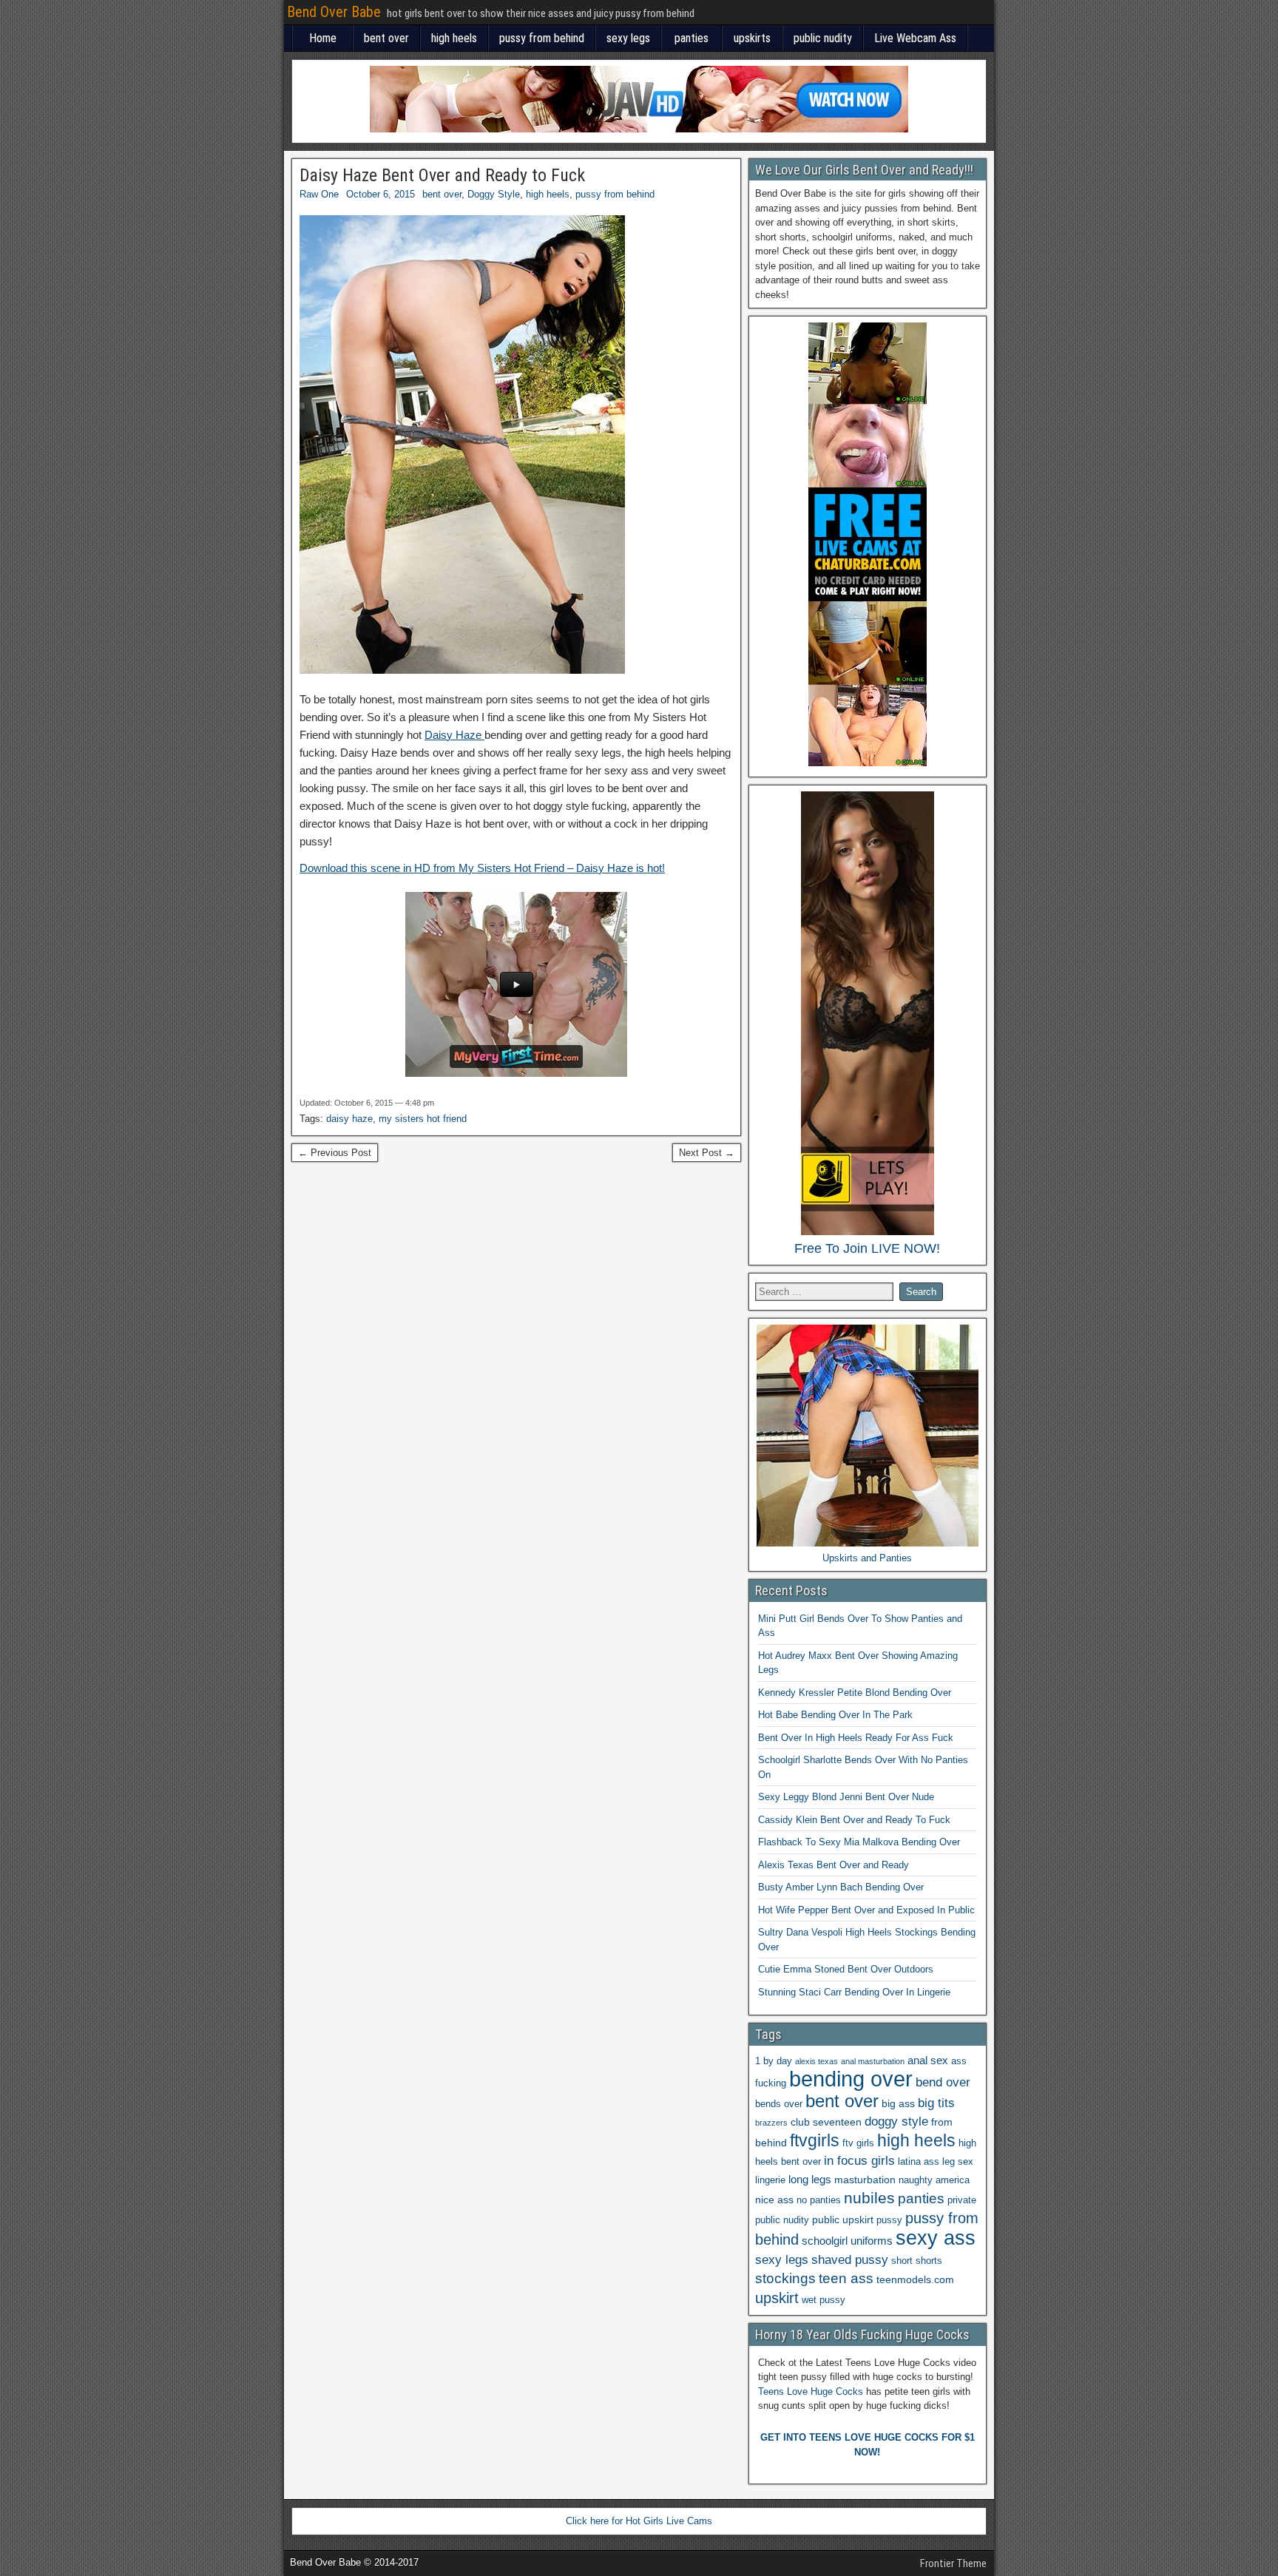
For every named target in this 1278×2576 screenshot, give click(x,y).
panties (692, 38)
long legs (810, 2179)
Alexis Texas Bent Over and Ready (834, 1865)
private (962, 2200)
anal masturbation (873, 2061)
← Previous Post (335, 1153)
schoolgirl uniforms (847, 2241)
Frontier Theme (953, 2563)
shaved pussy (850, 2260)
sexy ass (936, 2238)
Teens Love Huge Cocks (811, 2391)
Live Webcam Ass (915, 38)
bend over (943, 2082)
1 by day (774, 2061)
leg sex (958, 2162)
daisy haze (349, 1119)
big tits (936, 2103)
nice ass (774, 2200)
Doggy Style (494, 194)
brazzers (771, 2123)
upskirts (752, 38)
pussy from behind (542, 38)
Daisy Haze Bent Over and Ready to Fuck (442, 175)
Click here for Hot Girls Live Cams (639, 2521)
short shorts (917, 2261)
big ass (898, 2103)
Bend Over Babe (334, 12)
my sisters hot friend (423, 1119)
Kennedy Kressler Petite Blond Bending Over (855, 1693)
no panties (819, 2200)
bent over (386, 38)
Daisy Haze (454, 735)
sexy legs (628, 38)
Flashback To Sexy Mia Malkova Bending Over (859, 1842)
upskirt (777, 2298)
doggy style (896, 2122)
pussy (889, 2220)
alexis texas (816, 2061)
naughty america (934, 2180)
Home (323, 38)
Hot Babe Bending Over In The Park (835, 1715)
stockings (785, 2278)
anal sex (928, 2060)
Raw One (319, 194)
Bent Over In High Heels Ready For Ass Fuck (856, 1738)
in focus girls (859, 2161)
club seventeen (826, 2122)
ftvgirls (815, 2140)
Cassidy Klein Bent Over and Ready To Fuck (854, 1820)
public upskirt (843, 2220)
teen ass (846, 2278)
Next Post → (707, 1153)
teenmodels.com (915, 2279)
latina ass (919, 2162)
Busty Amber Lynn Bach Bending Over (841, 1887)
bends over (779, 2104)
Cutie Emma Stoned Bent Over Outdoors (846, 1969)
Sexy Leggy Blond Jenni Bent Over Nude (846, 1797)
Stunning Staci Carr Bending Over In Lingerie (854, 1992)
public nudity (823, 38)
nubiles (869, 2198)
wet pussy (824, 2300)
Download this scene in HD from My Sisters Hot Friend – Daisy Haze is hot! (482, 868)
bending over (851, 2079)
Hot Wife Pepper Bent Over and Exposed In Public (866, 1910)
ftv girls (858, 2143)
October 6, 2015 (381, 194)
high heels (454, 38)
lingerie (770, 2180)
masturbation (865, 2180)
